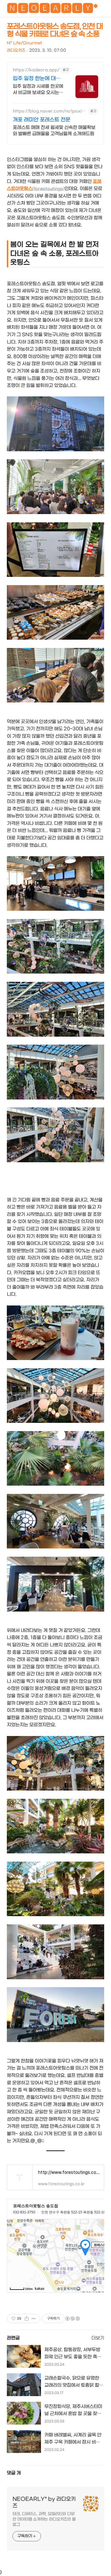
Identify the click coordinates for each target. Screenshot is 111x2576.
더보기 (98, 2338)
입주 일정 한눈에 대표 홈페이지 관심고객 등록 (38, 79)
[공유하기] (27, 2319)
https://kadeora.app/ (36, 70)
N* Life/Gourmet (24, 43)
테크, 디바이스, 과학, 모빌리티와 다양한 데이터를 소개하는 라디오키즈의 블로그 (44, 2519)
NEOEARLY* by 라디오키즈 (44, 2503)
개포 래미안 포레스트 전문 (42, 120)
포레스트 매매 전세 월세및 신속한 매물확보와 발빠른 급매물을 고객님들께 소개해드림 (54, 131)
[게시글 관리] (34, 2319)
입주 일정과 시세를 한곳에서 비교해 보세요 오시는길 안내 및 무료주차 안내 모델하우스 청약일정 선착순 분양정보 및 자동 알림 (38, 90)
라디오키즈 (16, 50)
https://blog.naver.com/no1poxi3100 (49, 111)
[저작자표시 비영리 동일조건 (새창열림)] (72, 2319)
